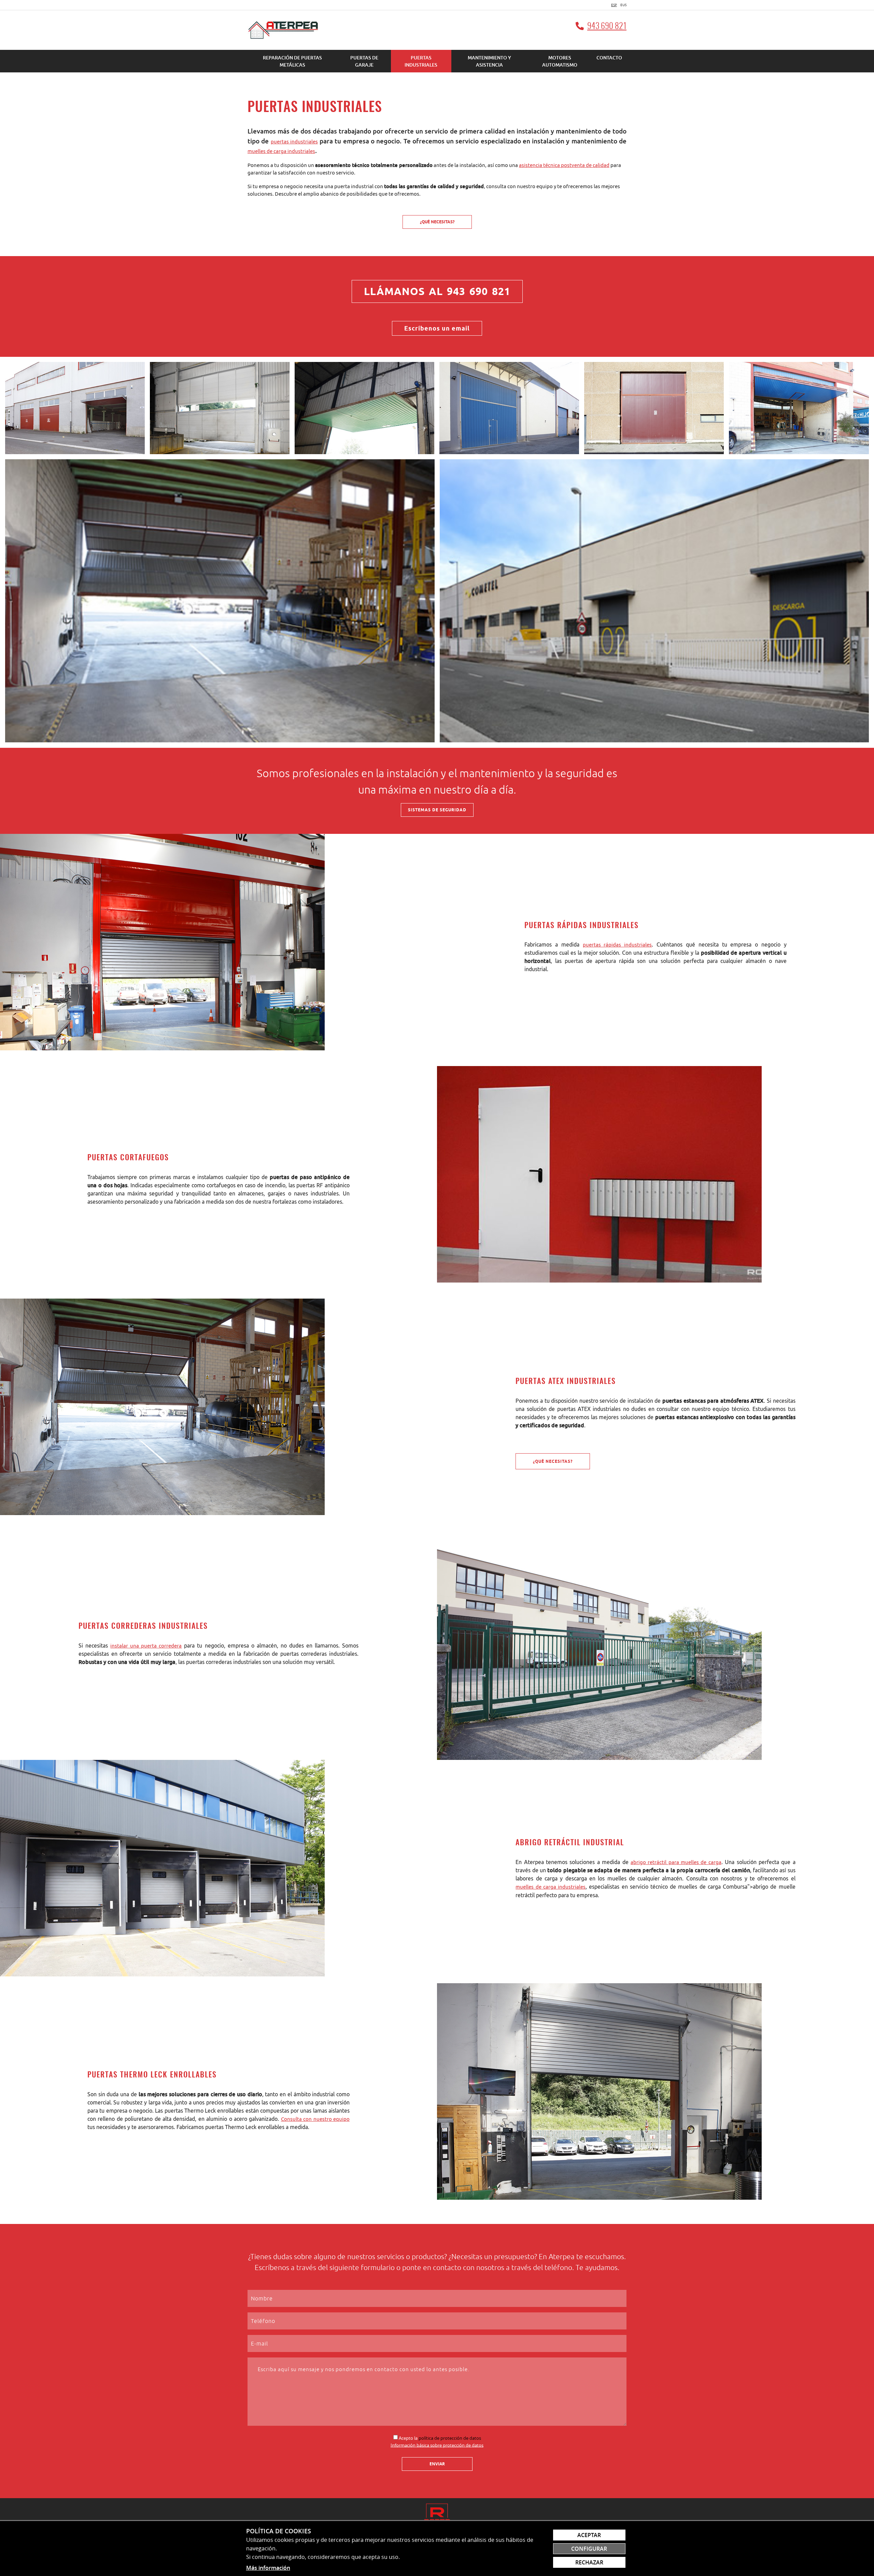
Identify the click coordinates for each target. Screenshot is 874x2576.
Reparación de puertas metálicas (292, 61)
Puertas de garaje (364, 61)
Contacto (609, 58)
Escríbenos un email (437, 328)
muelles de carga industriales (281, 151)
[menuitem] (292, 61)
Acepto (406, 2438)
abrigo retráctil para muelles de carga (676, 1862)
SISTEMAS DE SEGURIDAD (437, 810)
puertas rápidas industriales (617, 945)
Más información (268, 2568)
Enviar (437, 2464)
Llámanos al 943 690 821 (437, 291)
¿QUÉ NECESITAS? (437, 222)
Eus (623, 5)
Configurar (589, 2549)
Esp (614, 5)
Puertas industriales (421, 61)
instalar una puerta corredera (146, 1646)
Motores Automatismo (560, 61)
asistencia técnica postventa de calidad (564, 165)
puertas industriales (294, 142)
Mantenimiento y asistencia (489, 61)
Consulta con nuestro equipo (315, 2119)
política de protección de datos (450, 2438)
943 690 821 (607, 27)
